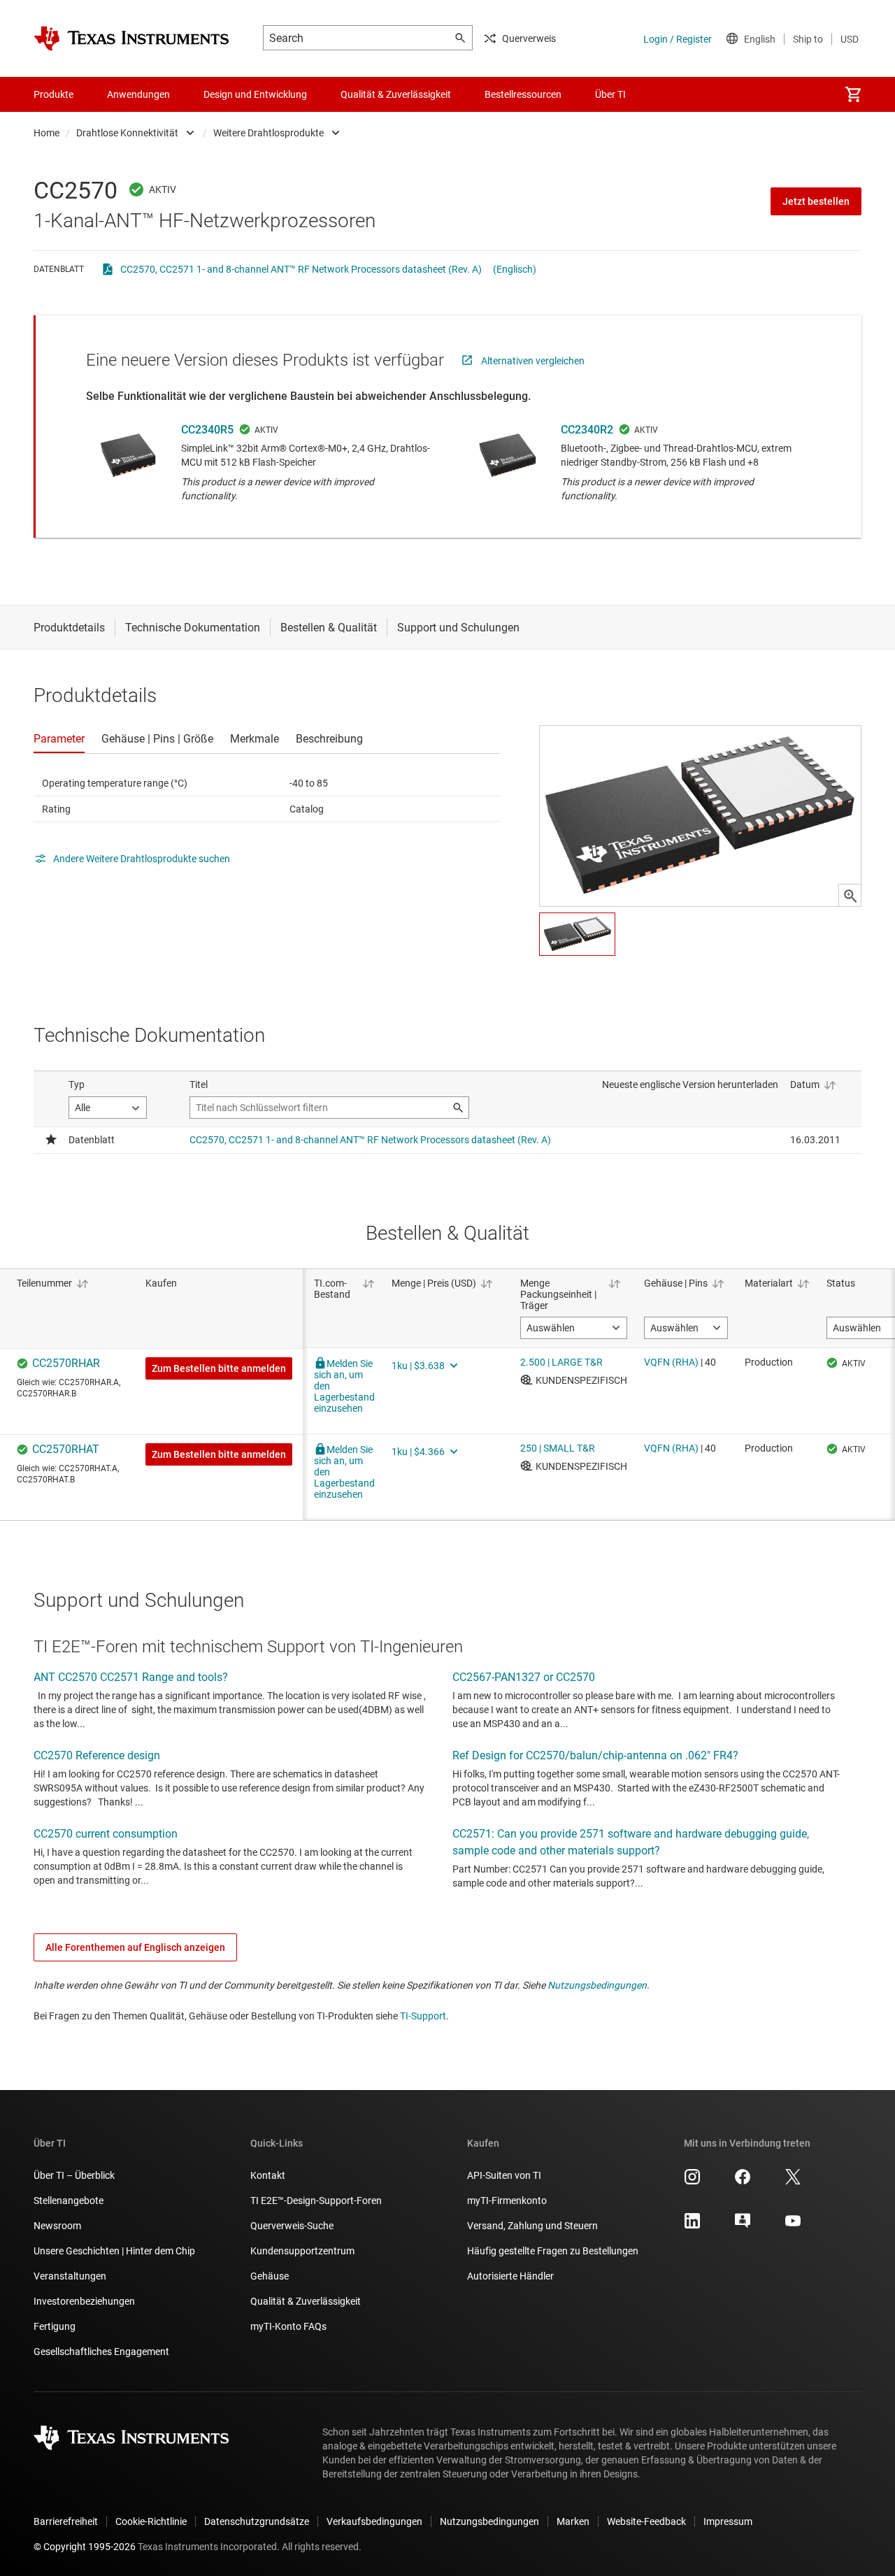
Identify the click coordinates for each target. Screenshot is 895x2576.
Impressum (728, 2521)
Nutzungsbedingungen (597, 1985)
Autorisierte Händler (510, 2276)
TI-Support (423, 2016)
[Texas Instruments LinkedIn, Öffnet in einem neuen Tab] (692, 2226)
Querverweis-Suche (292, 2226)
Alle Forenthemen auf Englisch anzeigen (135, 1947)
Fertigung (55, 2326)
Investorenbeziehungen (84, 2301)
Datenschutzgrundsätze (257, 2521)
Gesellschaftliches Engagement (101, 2352)
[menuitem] (853, 94)
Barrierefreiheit (66, 2521)
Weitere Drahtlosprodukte (268, 133)
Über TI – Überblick (74, 2175)
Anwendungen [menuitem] (138, 94)
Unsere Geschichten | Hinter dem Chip (114, 2251)
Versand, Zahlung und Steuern (532, 2226)
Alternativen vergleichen (533, 361)
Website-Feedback (646, 2521)
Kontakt (268, 2175)
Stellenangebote (69, 2201)
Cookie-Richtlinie (151, 2521)
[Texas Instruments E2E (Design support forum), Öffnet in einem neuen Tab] (743, 2226)
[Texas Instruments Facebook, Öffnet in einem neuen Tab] (743, 2182)
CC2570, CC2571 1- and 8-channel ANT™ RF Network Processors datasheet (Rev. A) (301, 269)
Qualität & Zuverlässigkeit (306, 2301)
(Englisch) (515, 269)
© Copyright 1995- (85, 2547)
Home (46, 133)
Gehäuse (270, 2276)
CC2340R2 (587, 430)
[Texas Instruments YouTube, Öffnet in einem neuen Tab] (793, 2226)
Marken (573, 2521)
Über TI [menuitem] (610, 94)
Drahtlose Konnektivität (127, 133)
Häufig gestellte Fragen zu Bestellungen (553, 2251)
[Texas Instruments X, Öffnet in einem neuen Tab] (793, 2182)
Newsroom (57, 2226)
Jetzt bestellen (816, 201)
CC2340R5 (207, 430)
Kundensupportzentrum (302, 2251)
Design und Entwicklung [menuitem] (255, 94)
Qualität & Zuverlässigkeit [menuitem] (396, 94)
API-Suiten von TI (504, 2175)
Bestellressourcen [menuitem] (523, 94)
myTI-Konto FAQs (288, 2326)
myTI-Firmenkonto (507, 2201)
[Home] (131, 38)
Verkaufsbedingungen (374, 2521)
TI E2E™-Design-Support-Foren (316, 2201)
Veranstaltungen (70, 2276)
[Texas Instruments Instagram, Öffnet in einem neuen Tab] (692, 2182)
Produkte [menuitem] (53, 94)
